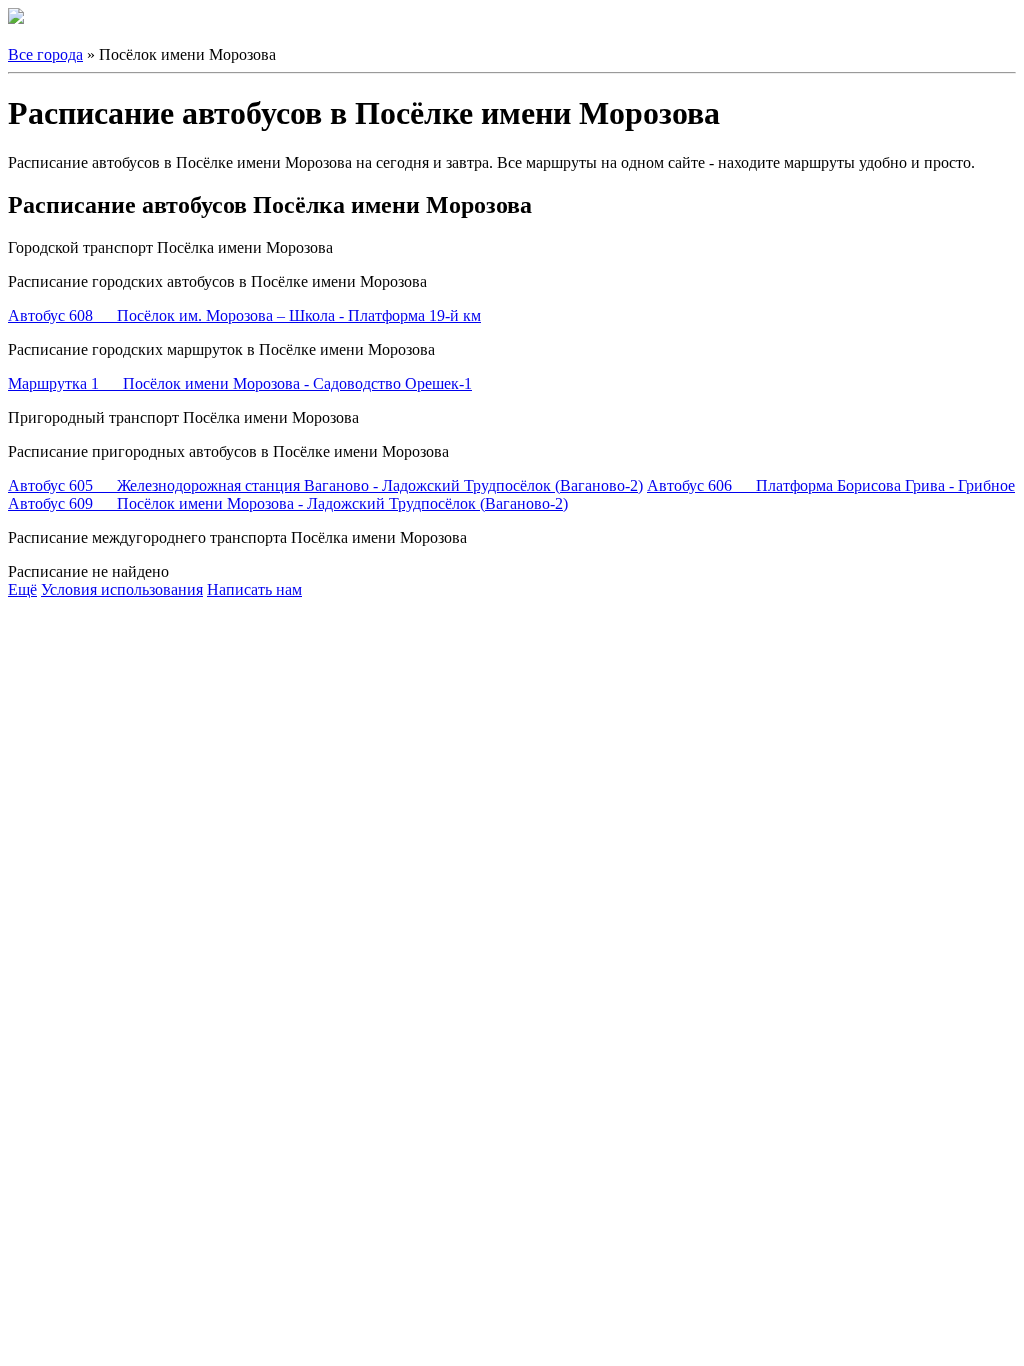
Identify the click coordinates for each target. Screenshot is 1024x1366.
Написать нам (254, 589)
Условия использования (122, 589)
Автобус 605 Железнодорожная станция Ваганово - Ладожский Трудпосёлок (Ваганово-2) (325, 485)
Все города (45, 54)
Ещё (22, 589)
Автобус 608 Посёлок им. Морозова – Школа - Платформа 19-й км (244, 315)
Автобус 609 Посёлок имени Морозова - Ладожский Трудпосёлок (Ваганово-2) (288, 503)
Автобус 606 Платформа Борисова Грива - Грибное (831, 485)
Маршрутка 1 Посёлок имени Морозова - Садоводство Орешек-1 (240, 383)
